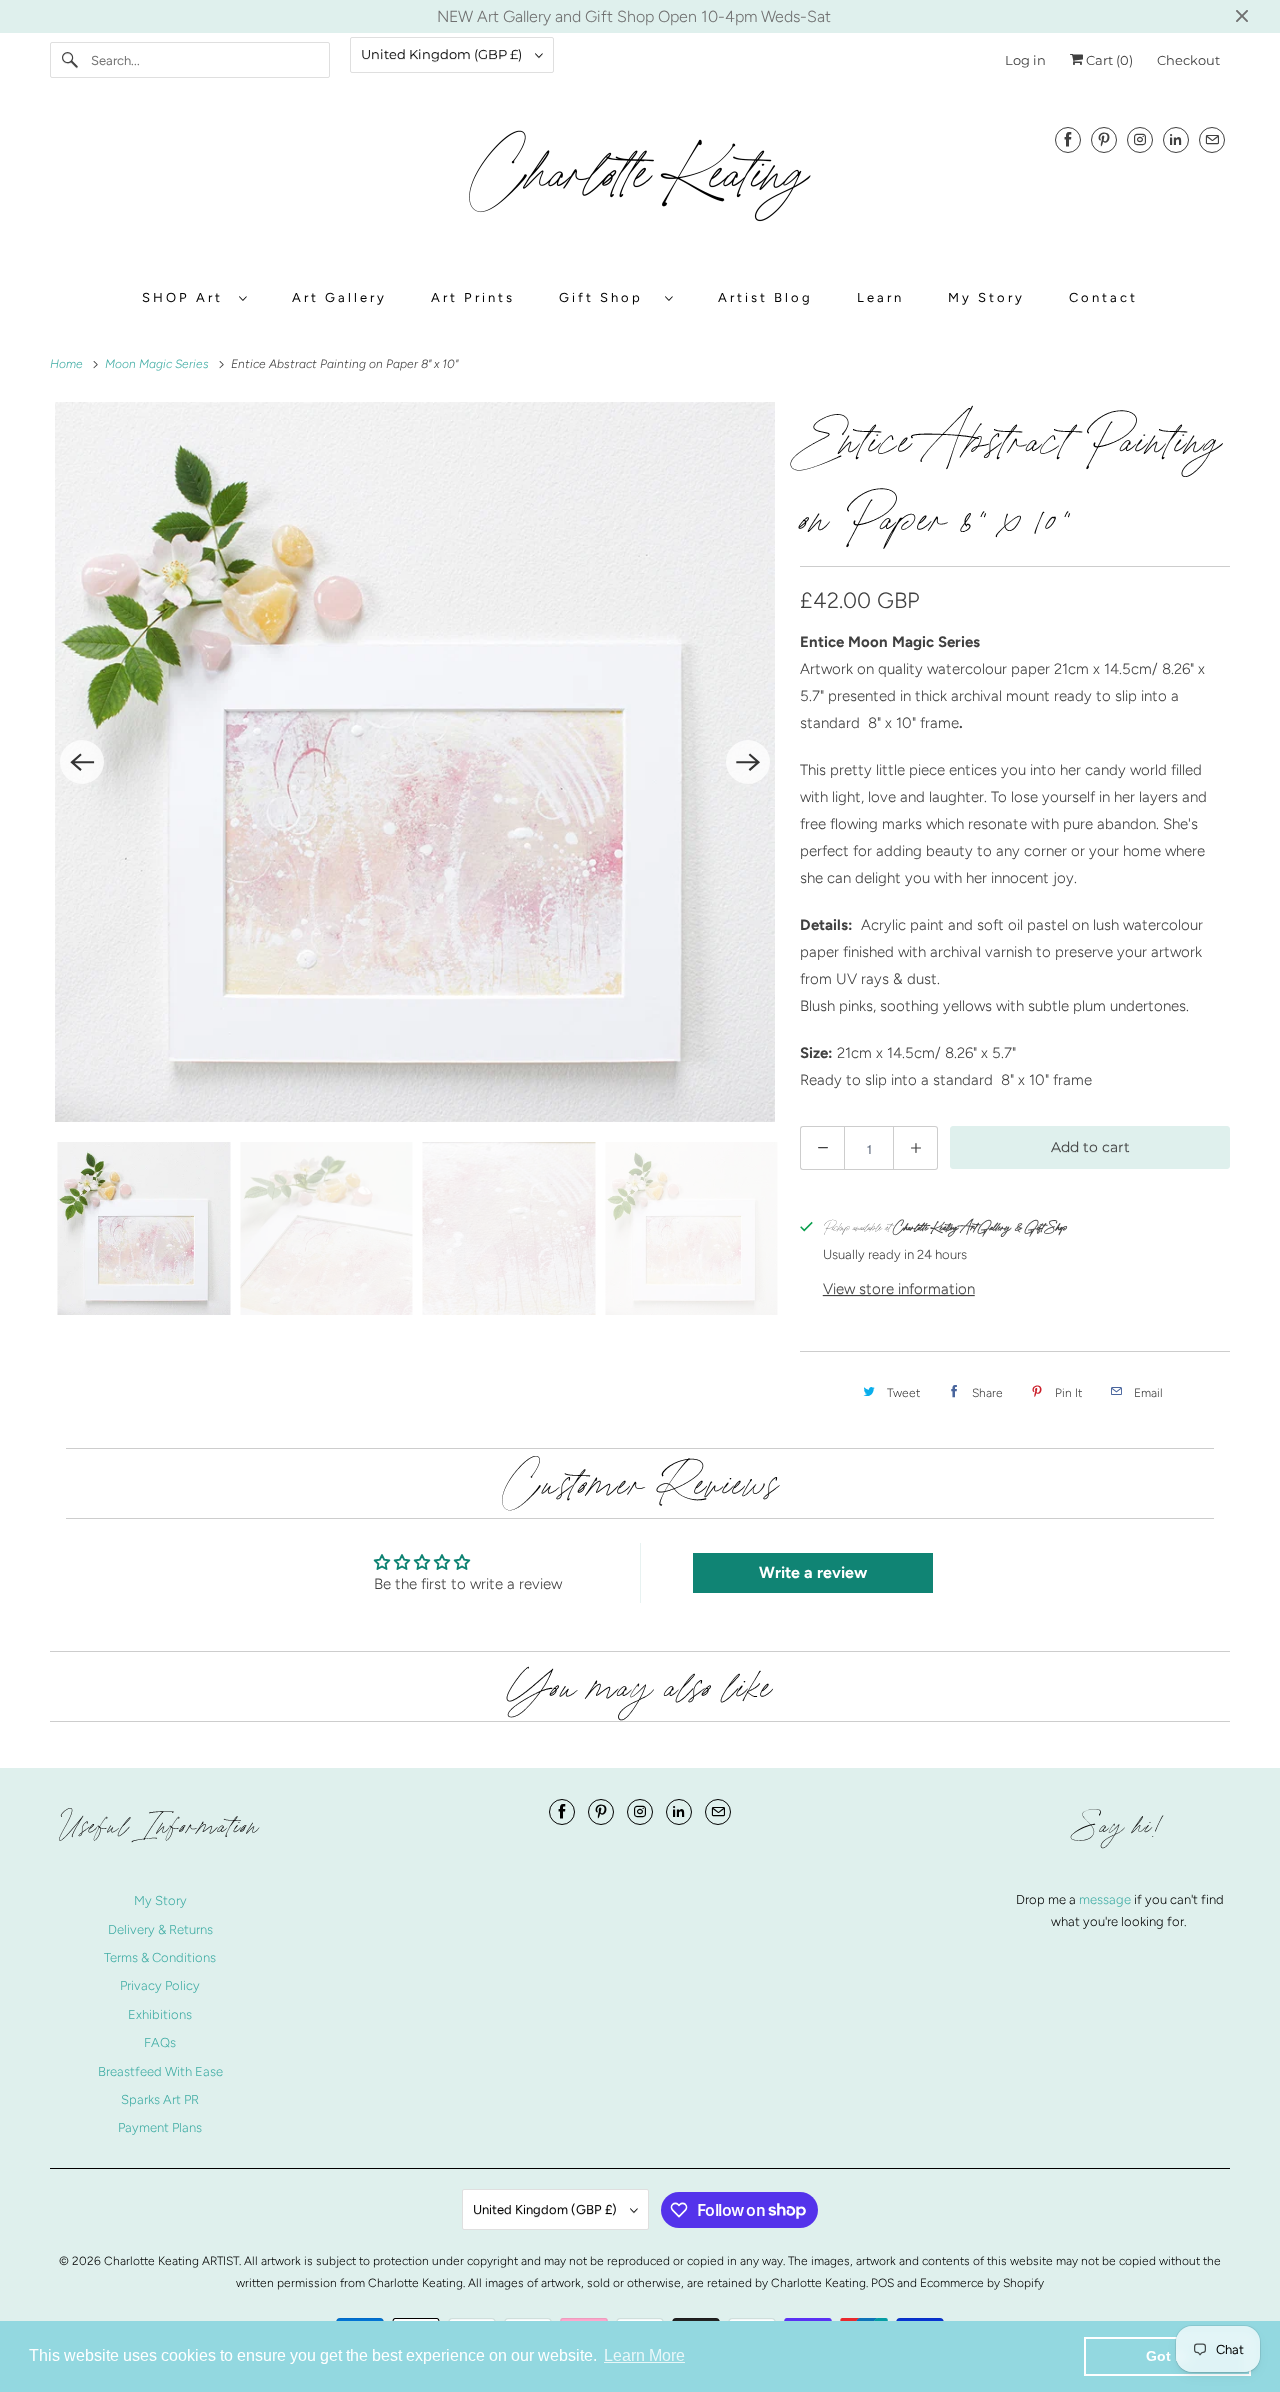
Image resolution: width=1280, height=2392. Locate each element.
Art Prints (473, 297)
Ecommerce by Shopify (982, 2283)
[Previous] (82, 762)
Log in (1025, 60)
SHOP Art (185, 297)
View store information (899, 1289)
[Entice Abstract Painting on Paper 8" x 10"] (415, 762)
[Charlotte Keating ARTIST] (640, 185)
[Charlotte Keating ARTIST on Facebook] (1068, 139)
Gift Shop (607, 297)
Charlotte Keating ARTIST (171, 2261)
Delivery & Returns (160, 1929)
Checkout (1188, 60)
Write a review (813, 1572)
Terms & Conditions (160, 1957)
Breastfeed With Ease (160, 2071)
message (1106, 1899)
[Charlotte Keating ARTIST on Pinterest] (1104, 139)
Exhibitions (160, 2014)
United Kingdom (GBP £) (443, 54)
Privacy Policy (160, 1985)
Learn (880, 297)
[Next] (748, 762)
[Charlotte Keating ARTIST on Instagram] (1140, 139)
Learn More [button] (644, 2355)
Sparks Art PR (160, 2099)
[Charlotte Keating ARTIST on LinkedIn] (1176, 139)
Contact (1103, 297)
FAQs (160, 2042)
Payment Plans (160, 2127)
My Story (986, 297)
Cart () (1108, 60)
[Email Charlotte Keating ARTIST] (1212, 139)
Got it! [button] (1167, 2356)
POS (882, 2283)
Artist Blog (765, 297)
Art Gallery (339, 297)
